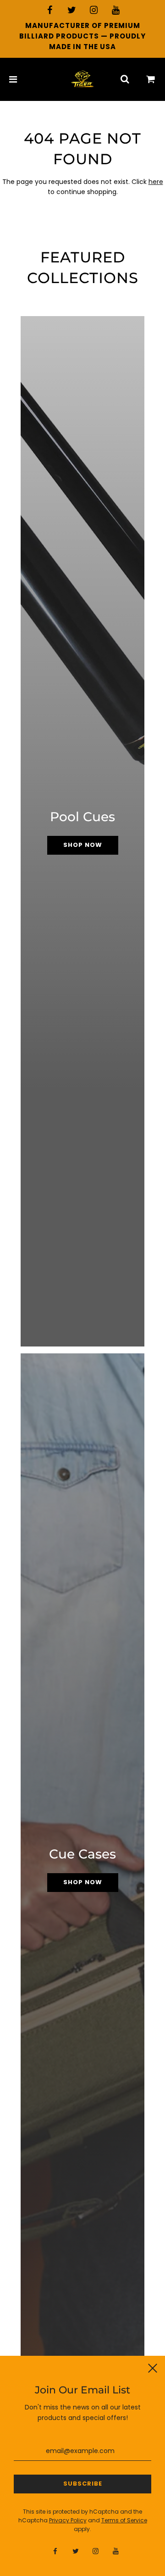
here (156, 182)
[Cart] (151, 79)
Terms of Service (124, 2520)
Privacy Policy (68, 2520)
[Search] (125, 79)
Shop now (83, 845)
